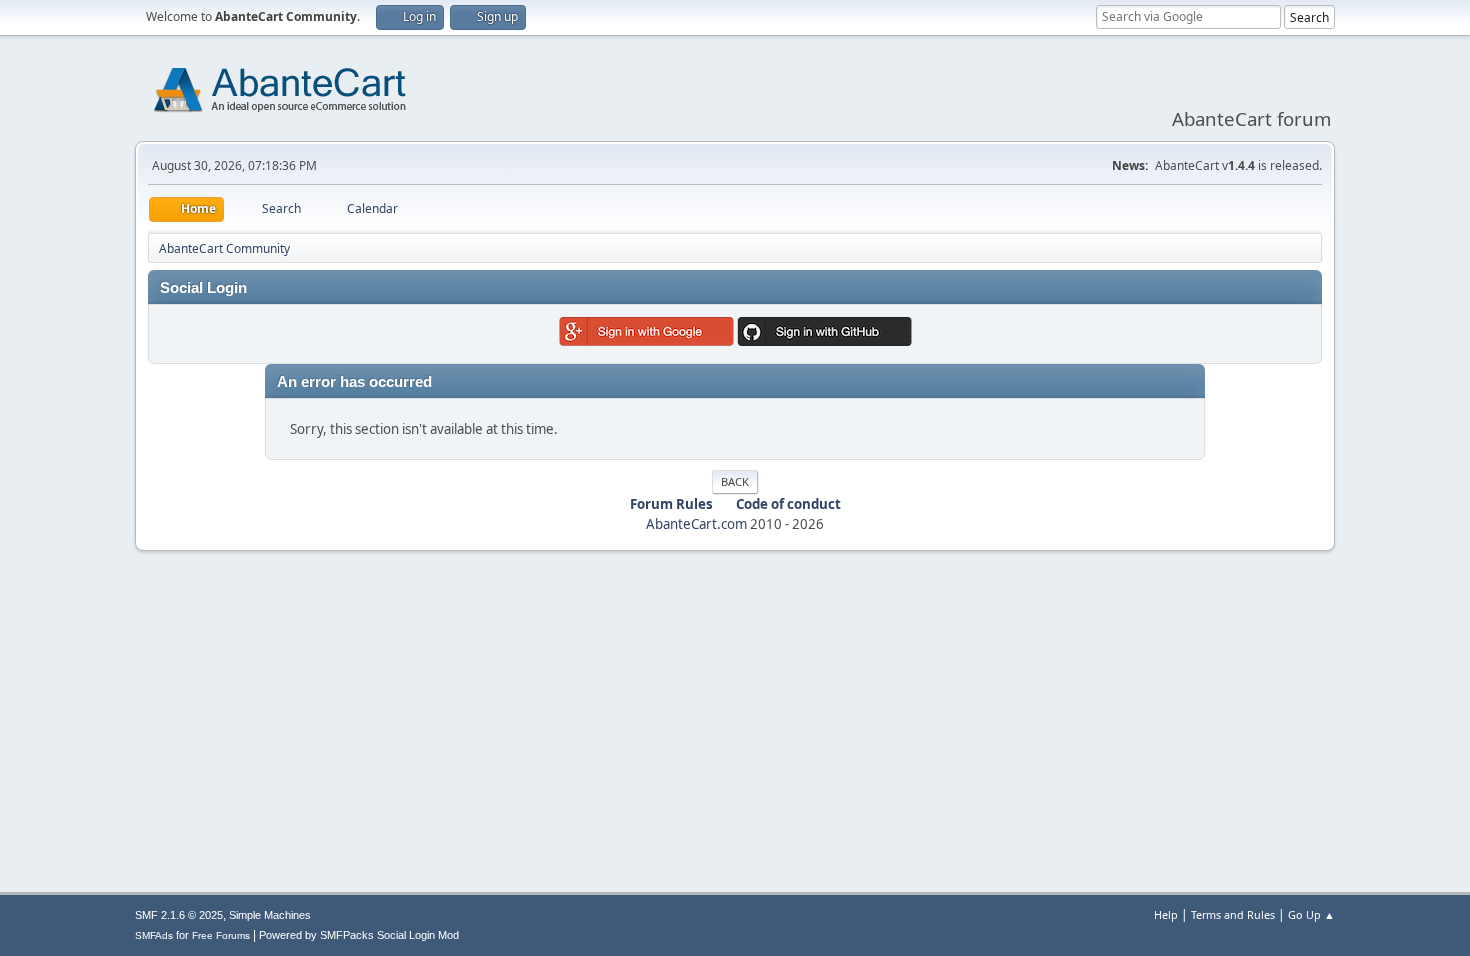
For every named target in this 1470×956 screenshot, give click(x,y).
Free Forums (221, 935)
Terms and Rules (1233, 914)
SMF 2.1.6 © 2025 (179, 915)
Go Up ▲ (1311, 914)
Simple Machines (270, 915)
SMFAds (154, 935)
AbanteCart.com (696, 524)
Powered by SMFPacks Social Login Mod (359, 935)
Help (1166, 914)
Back (735, 481)
